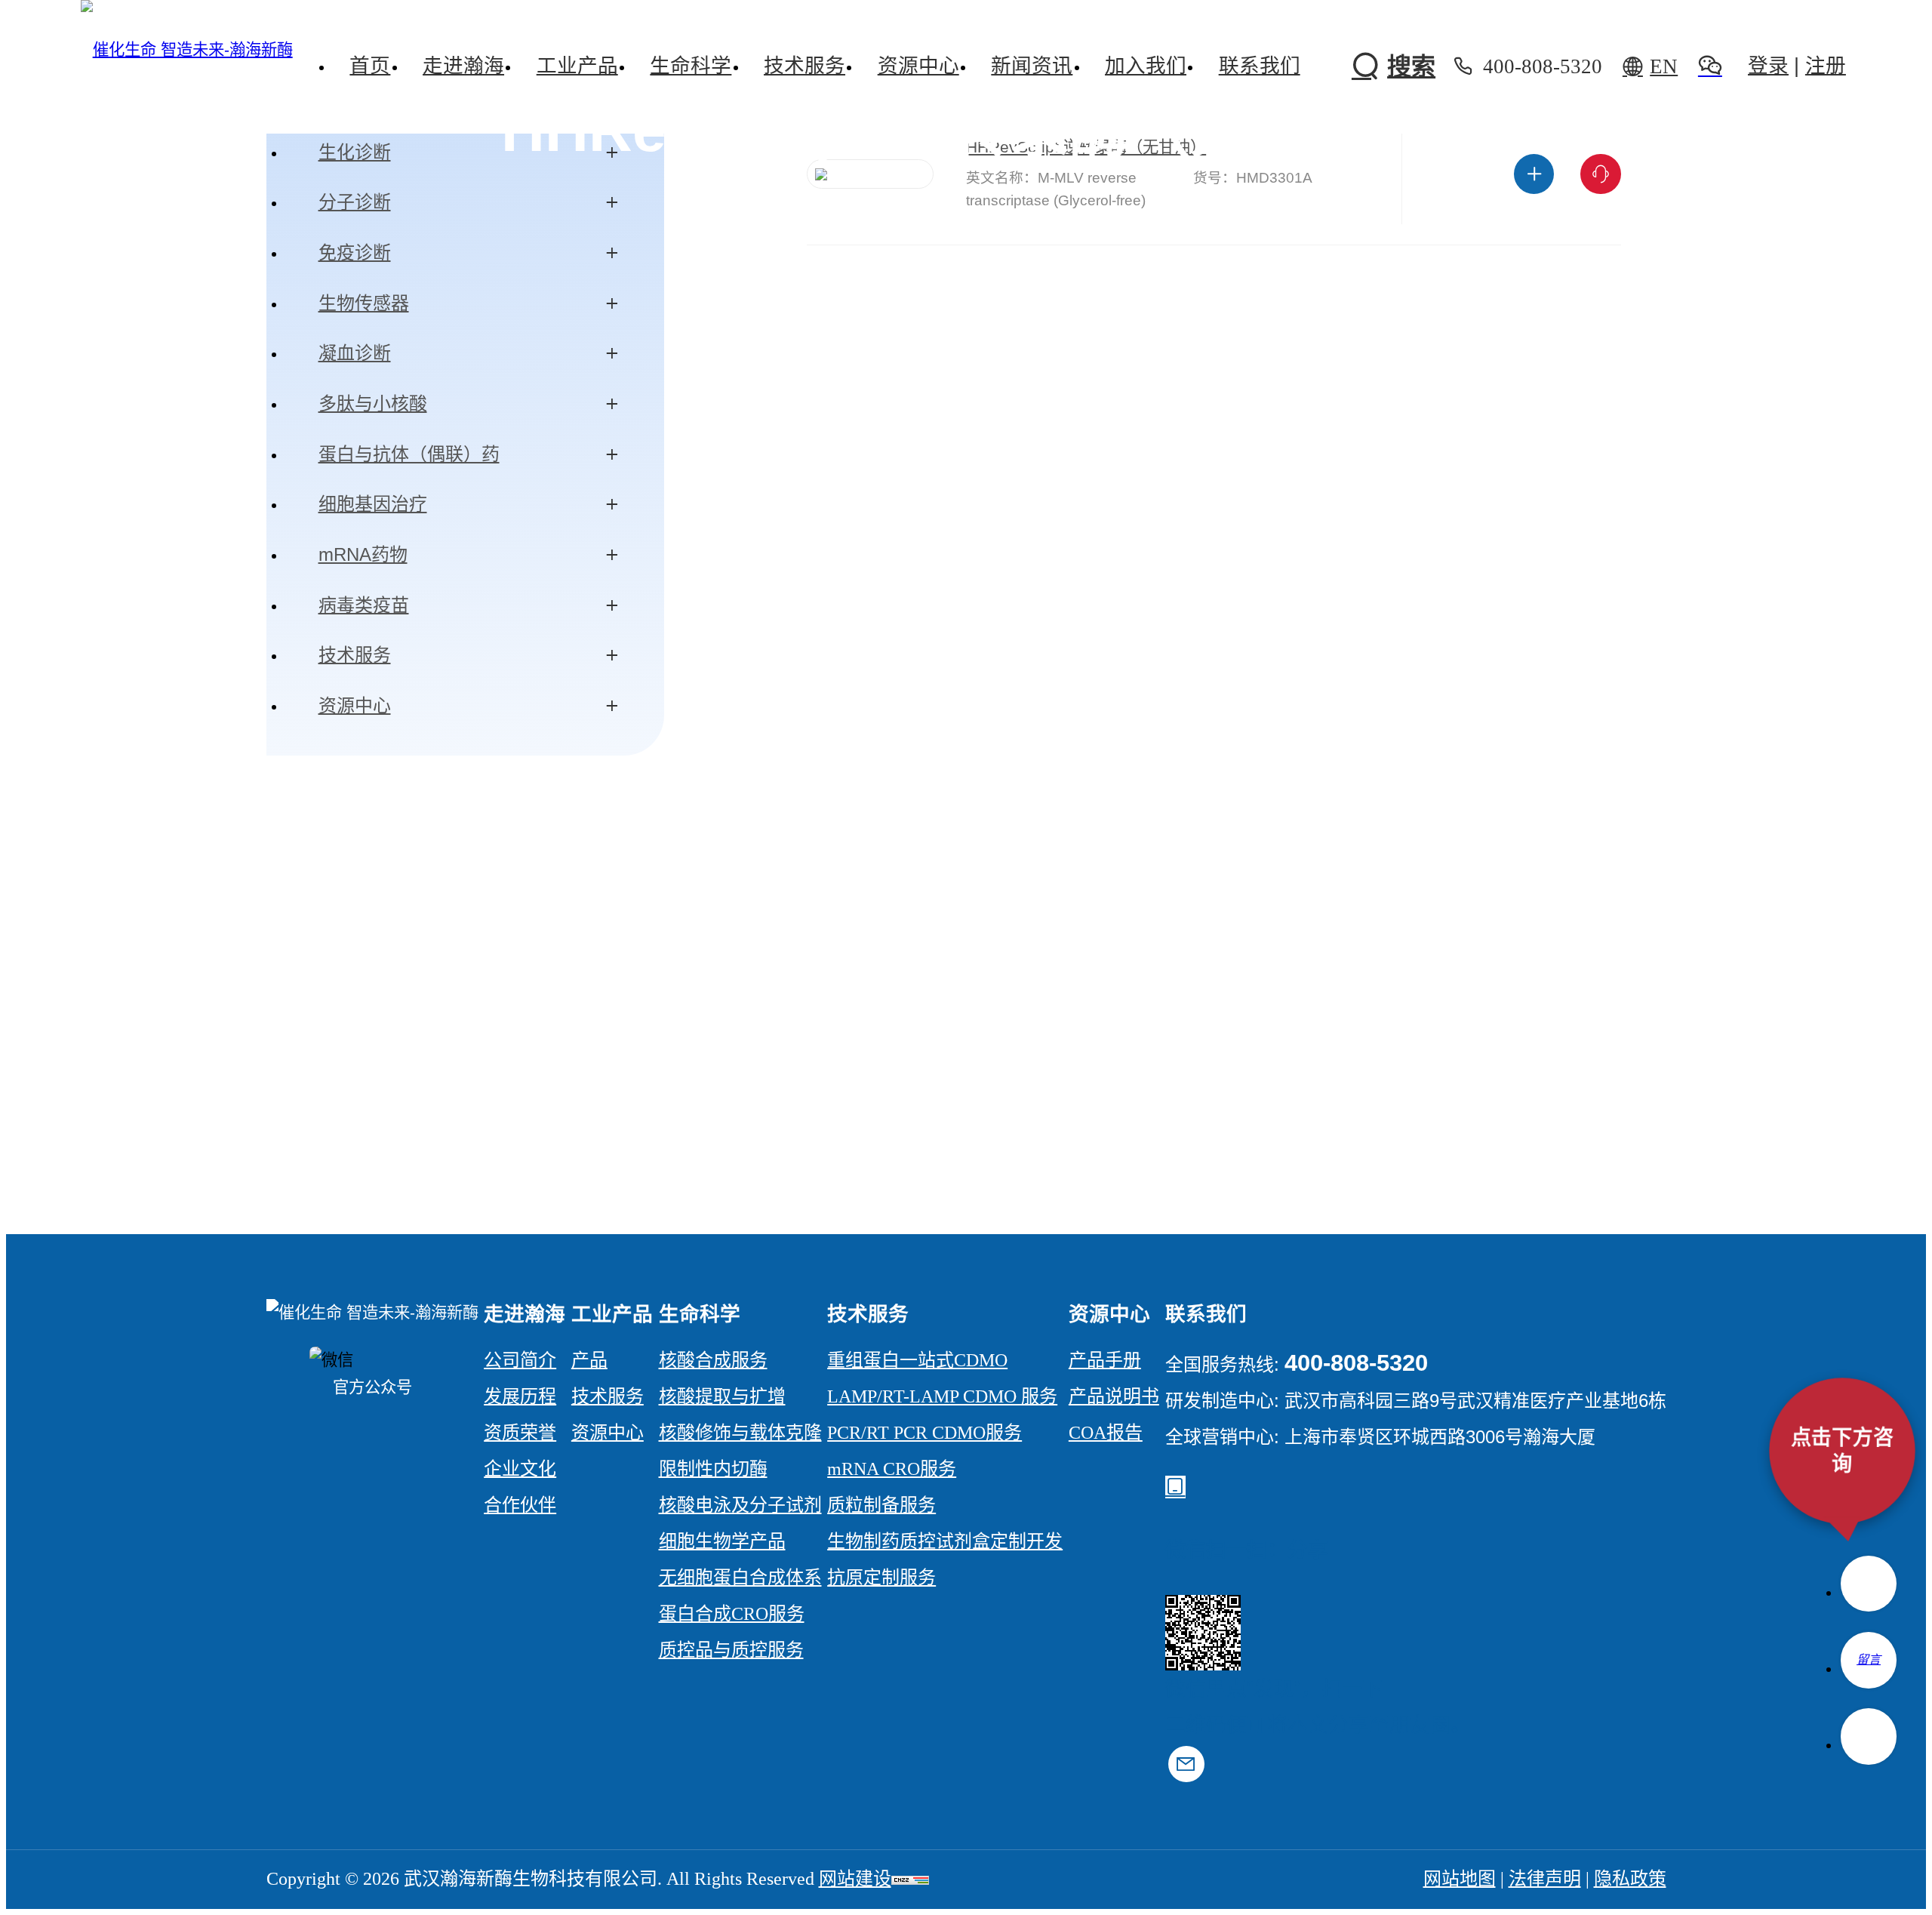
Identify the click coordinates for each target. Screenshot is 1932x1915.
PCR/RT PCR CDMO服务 (924, 1433)
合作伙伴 (520, 1505)
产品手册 (1105, 1360)
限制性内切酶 (713, 1469)
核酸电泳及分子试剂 (740, 1505)
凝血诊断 (355, 353)
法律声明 (1545, 1879)
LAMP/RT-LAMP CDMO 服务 (942, 1396)
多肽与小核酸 (373, 403)
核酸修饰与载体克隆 (740, 1433)
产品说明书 (1114, 1396)
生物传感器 (364, 303)
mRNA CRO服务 (892, 1469)
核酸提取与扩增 (722, 1396)
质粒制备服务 (881, 1505)
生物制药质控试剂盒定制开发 (945, 1541)
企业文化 (520, 1469)
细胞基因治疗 (373, 504)
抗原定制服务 (881, 1578)
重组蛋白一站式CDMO (917, 1360)
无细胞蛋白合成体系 (740, 1578)
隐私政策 (1630, 1879)
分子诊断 (355, 202)
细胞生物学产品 (722, 1541)
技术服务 (355, 655)
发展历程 (520, 1396)
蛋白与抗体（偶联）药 (409, 454)
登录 (1768, 66)
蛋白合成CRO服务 (732, 1614)
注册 (1826, 66)
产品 (589, 1360)
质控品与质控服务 (731, 1650)
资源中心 (355, 705)
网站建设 (855, 1879)
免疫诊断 (355, 252)
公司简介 (520, 1360)
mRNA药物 (363, 554)
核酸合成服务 (713, 1360)
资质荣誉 (520, 1433)
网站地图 (1460, 1879)
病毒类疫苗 (364, 605)
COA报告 (1106, 1433)
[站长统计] (910, 1879)
